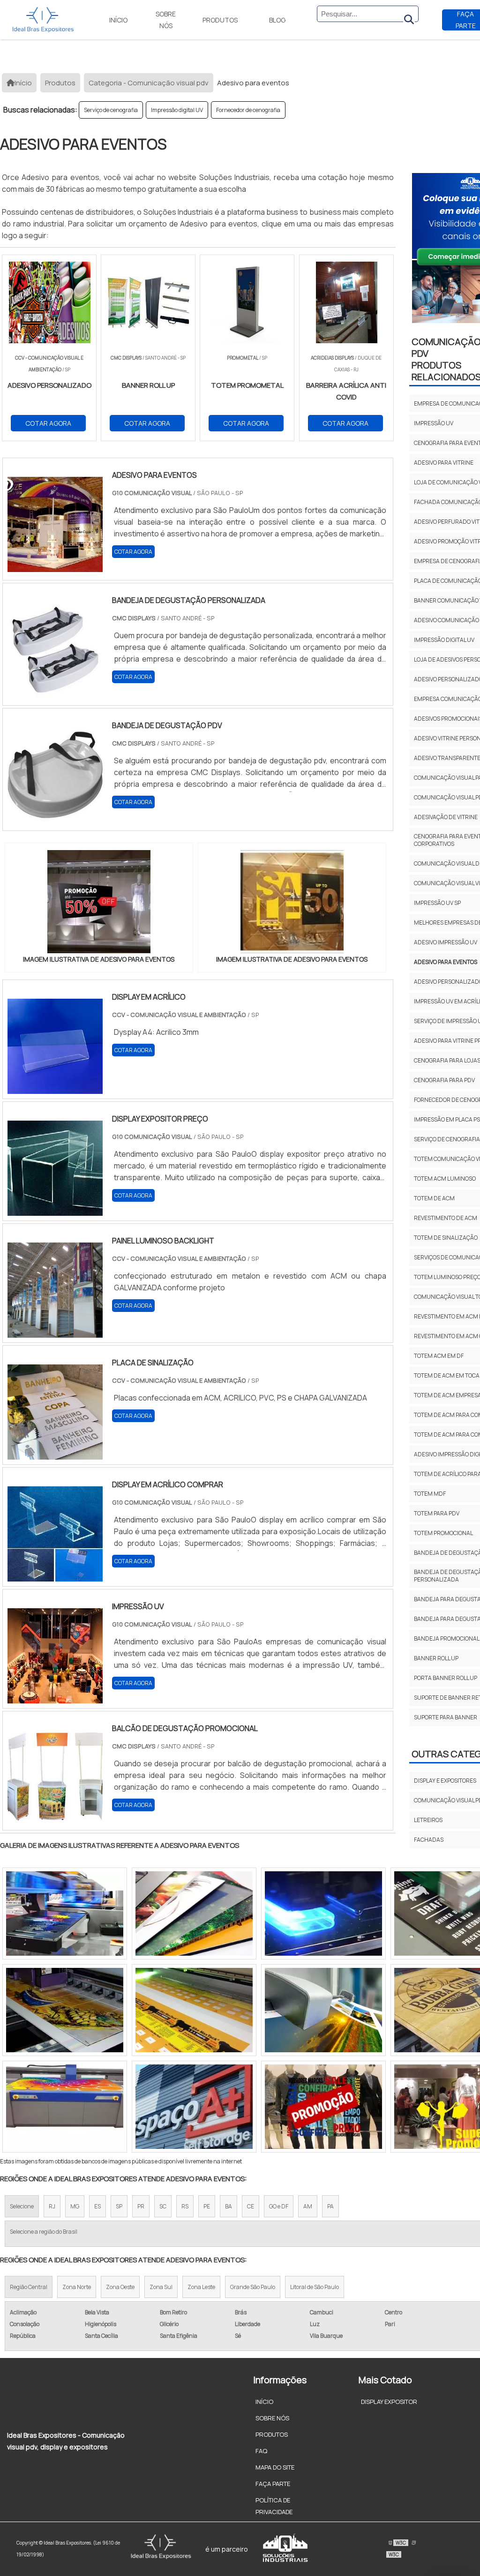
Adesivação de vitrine (446, 817)
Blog (277, 20)
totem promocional (443, 1533)
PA (330, 2206)
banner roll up (436, 1658)
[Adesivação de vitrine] (65, 2010)
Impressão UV (434, 423)
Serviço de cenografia (111, 110)
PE (207, 2206)
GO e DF (279, 2206)
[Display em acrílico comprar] (55, 1575)
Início (118, 20)
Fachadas (429, 1840)
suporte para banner (446, 1717)
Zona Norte (77, 2287)
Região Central (29, 2287)
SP (119, 2206)
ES (97, 2206)
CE (251, 2206)
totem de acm (434, 1198)
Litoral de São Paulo (315, 2287)
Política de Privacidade (274, 2506)
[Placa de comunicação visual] (323, 1913)
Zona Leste (201, 2287)
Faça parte (273, 2484)
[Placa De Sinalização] (55, 1454)
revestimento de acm (446, 1218)
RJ (52, 2206)
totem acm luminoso (445, 1179)
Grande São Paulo (253, 2287)
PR (141, 2206)
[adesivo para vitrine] (194, 1913)
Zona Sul (161, 2287)
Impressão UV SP (437, 903)
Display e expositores (445, 1781)
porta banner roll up (446, 1678)
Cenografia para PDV (444, 1080)
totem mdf (430, 1494)
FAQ (261, 2451)
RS (185, 2206)
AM (308, 2206)
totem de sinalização (446, 1238)
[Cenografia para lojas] (65, 1913)
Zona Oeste (120, 2287)
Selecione (22, 2206)
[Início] (43, 20)
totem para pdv (437, 1513)
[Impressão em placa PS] (323, 2010)
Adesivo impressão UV (446, 942)
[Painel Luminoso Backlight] (55, 1332)
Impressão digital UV (177, 110)
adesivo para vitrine (444, 463)
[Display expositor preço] (55, 1210)
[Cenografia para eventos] (323, 2107)
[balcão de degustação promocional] (55, 1819)
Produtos (220, 20)
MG (75, 2206)
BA (229, 2206)
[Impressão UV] (55, 1697)
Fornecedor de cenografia (248, 110)
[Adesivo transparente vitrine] (194, 2010)
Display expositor (389, 2402)
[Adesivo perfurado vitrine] (194, 2107)
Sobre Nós (166, 20)
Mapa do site (275, 2467)
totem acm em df (439, 1356)
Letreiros (428, 1820)
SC (163, 2206)
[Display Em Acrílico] (55, 1088)
